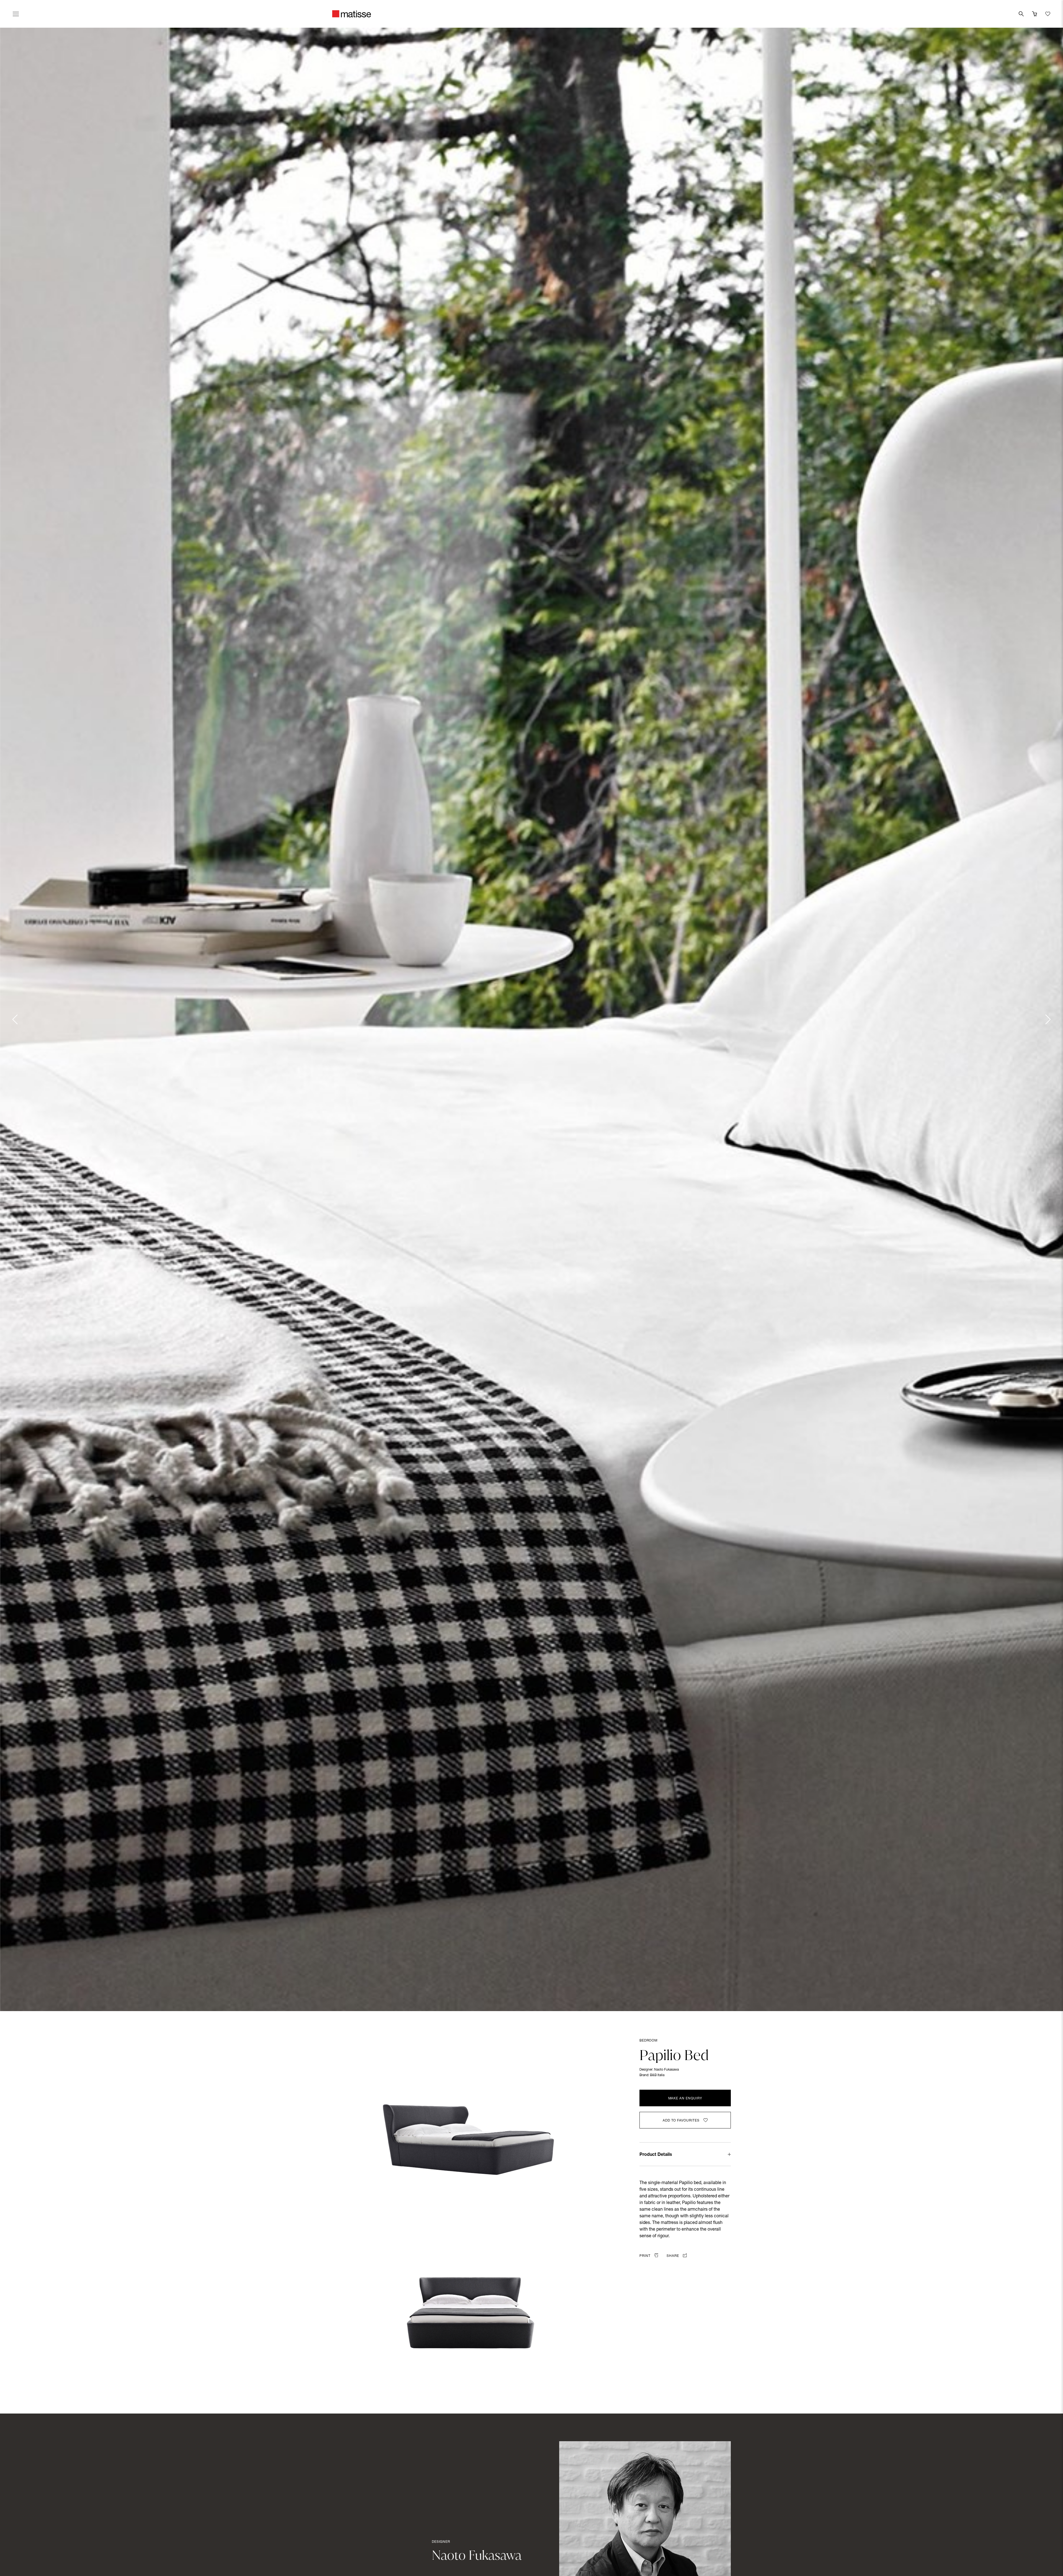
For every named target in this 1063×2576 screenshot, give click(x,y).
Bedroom (648, 2041)
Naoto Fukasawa (666, 2070)
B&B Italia (657, 2075)
